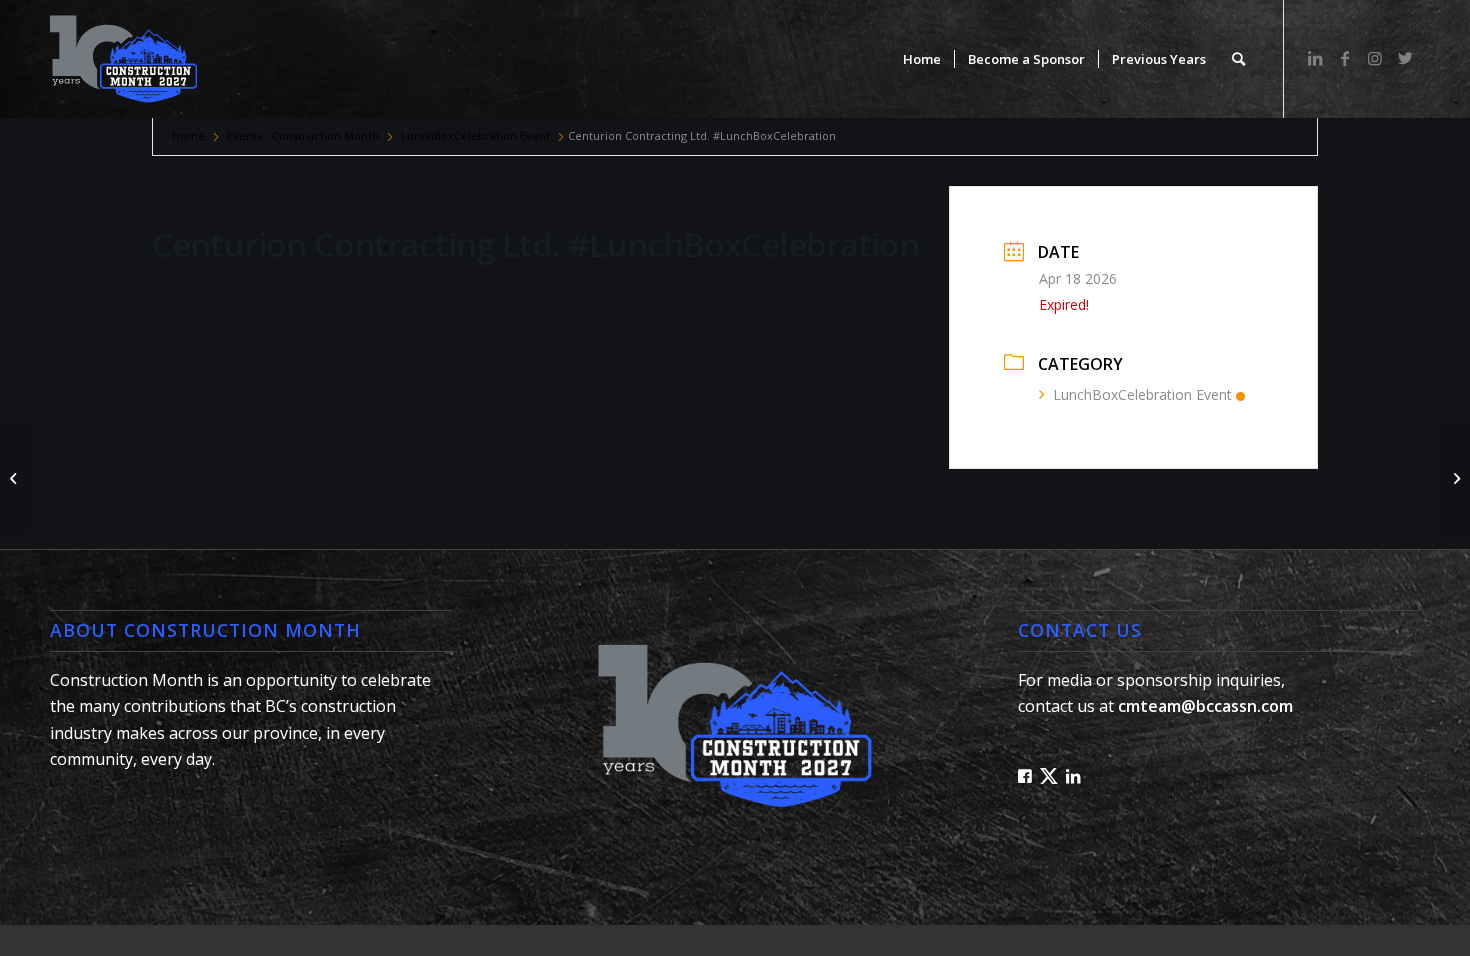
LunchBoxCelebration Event (475, 135)
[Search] (1238, 59)
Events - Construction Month (303, 135)
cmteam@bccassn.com (1205, 706)
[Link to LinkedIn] (1315, 58)
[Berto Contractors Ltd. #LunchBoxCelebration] (15, 478)
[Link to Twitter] (1405, 58)
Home (188, 135)
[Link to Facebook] (1345, 58)
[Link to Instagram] (1375, 58)
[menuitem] (922, 59)
